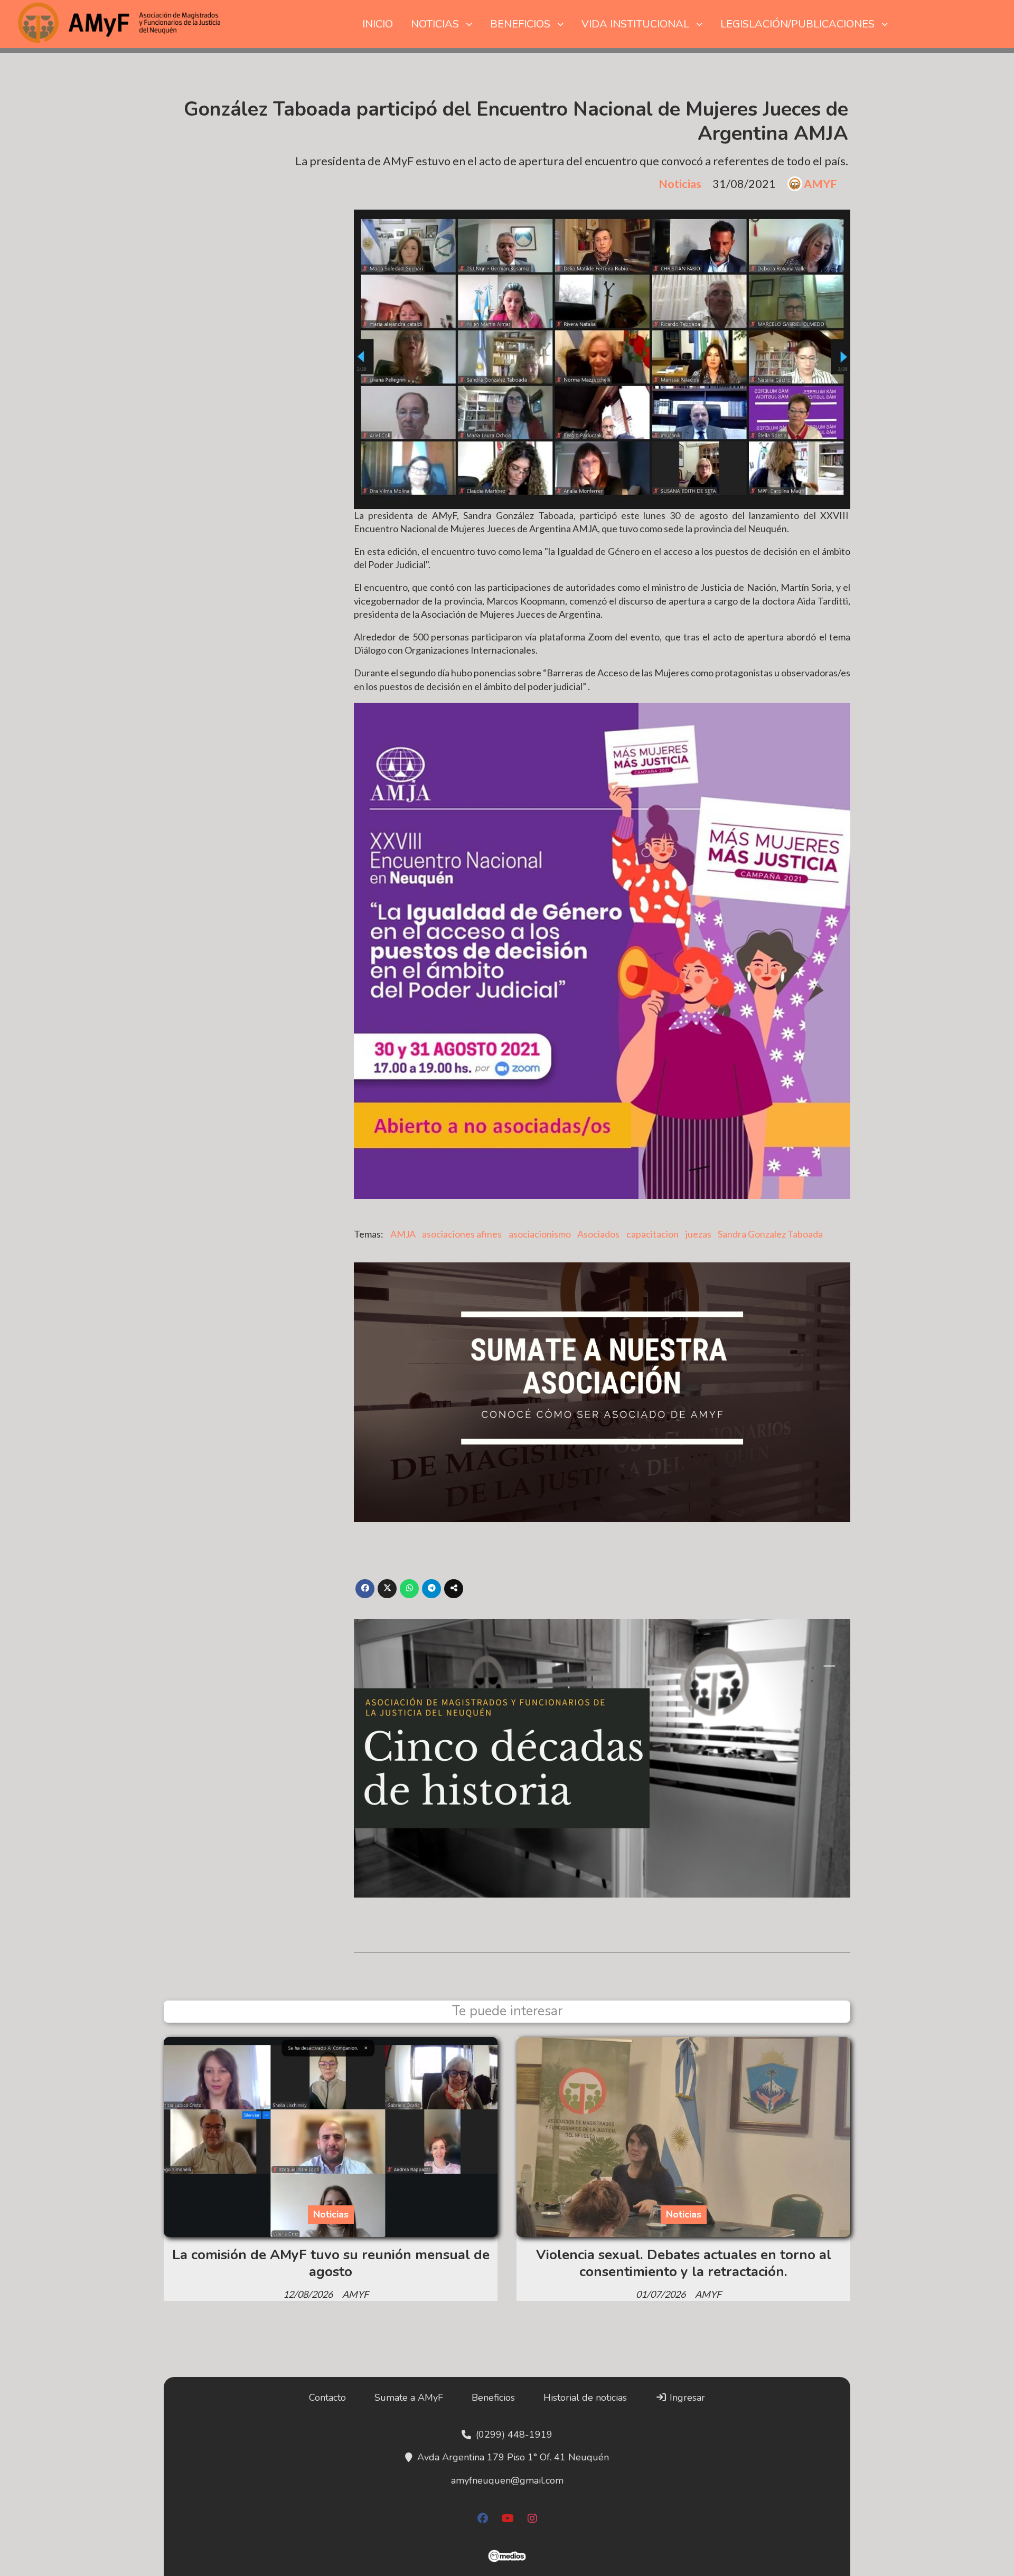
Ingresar (686, 2398)
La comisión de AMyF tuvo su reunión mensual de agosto (331, 2263)
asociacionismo (540, 1234)
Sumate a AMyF (409, 2398)
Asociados (598, 1234)
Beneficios (493, 2398)
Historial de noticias (585, 2398)
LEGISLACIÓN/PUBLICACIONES (797, 24)
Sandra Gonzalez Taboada (770, 1234)
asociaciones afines (462, 1234)
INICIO (378, 24)
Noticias (680, 184)
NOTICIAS (435, 24)
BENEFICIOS (520, 24)
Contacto (327, 2398)
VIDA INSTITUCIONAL (635, 24)
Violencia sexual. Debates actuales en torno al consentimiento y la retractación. (684, 2263)
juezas (698, 1234)
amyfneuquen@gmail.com (507, 2480)
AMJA (403, 1234)
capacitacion (652, 1234)
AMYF (820, 184)
